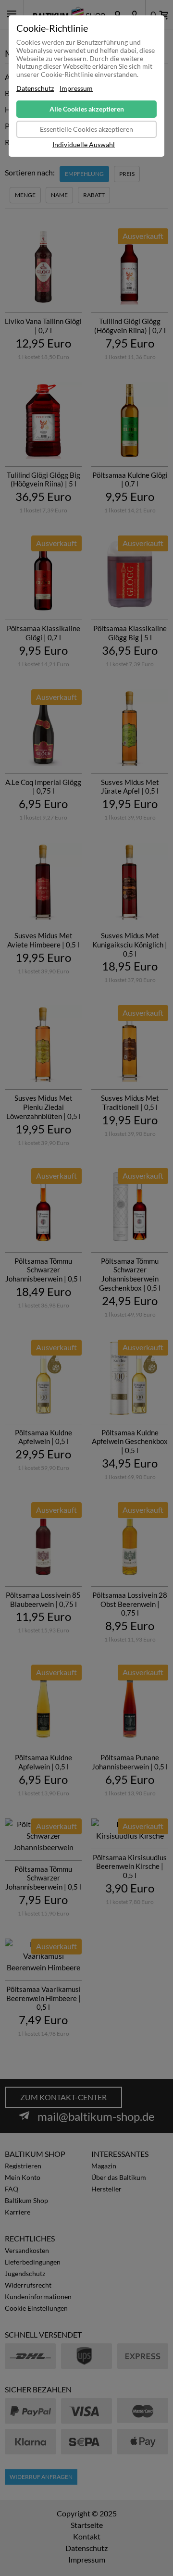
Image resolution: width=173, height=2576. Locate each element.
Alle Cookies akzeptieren (87, 109)
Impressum (76, 88)
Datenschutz (35, 88)
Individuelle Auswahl (84, 145)
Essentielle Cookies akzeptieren (86, 129)
